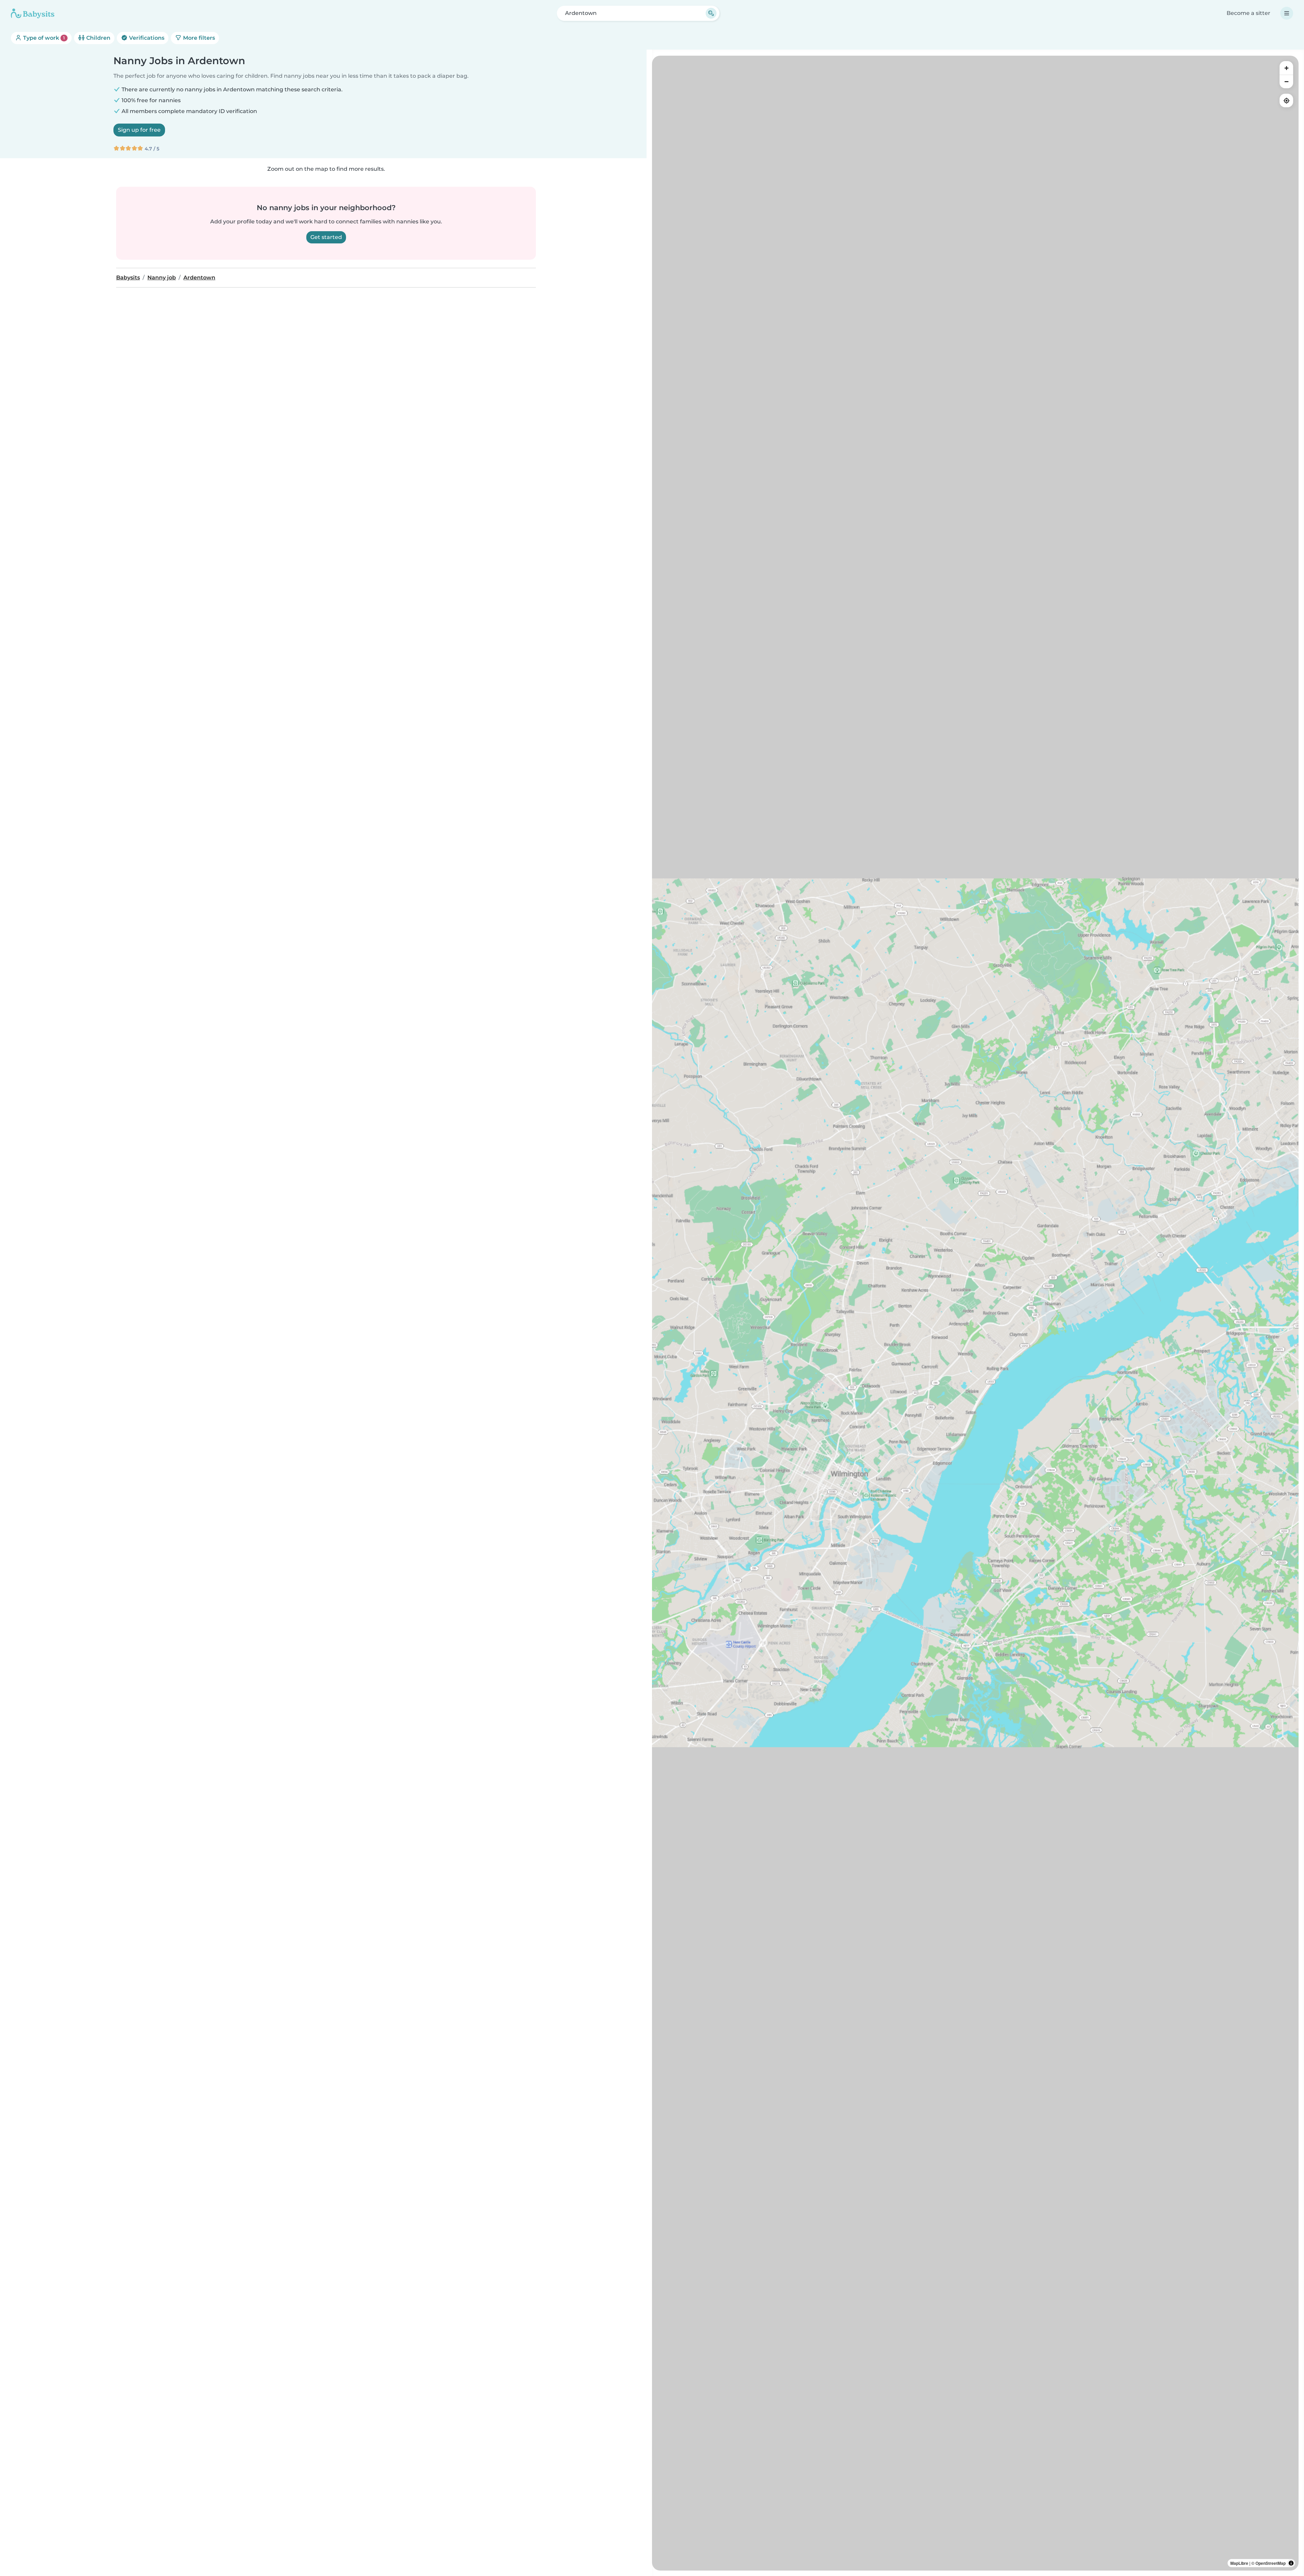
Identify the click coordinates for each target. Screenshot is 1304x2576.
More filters (198, 38)
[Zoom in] (1286, 68)
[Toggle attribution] (1291, 2563)
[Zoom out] (1286, 81)
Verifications (146, 38)
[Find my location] (1286, 100)
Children (98, 38)
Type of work (43, 38)
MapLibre (1239, 2563)
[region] (975, 1313)
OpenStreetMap (1271, 2563)
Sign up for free (139, 130)
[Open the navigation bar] (1287, 13)
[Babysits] (33, 13)
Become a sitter (1248, 13)
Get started (326, 237)
